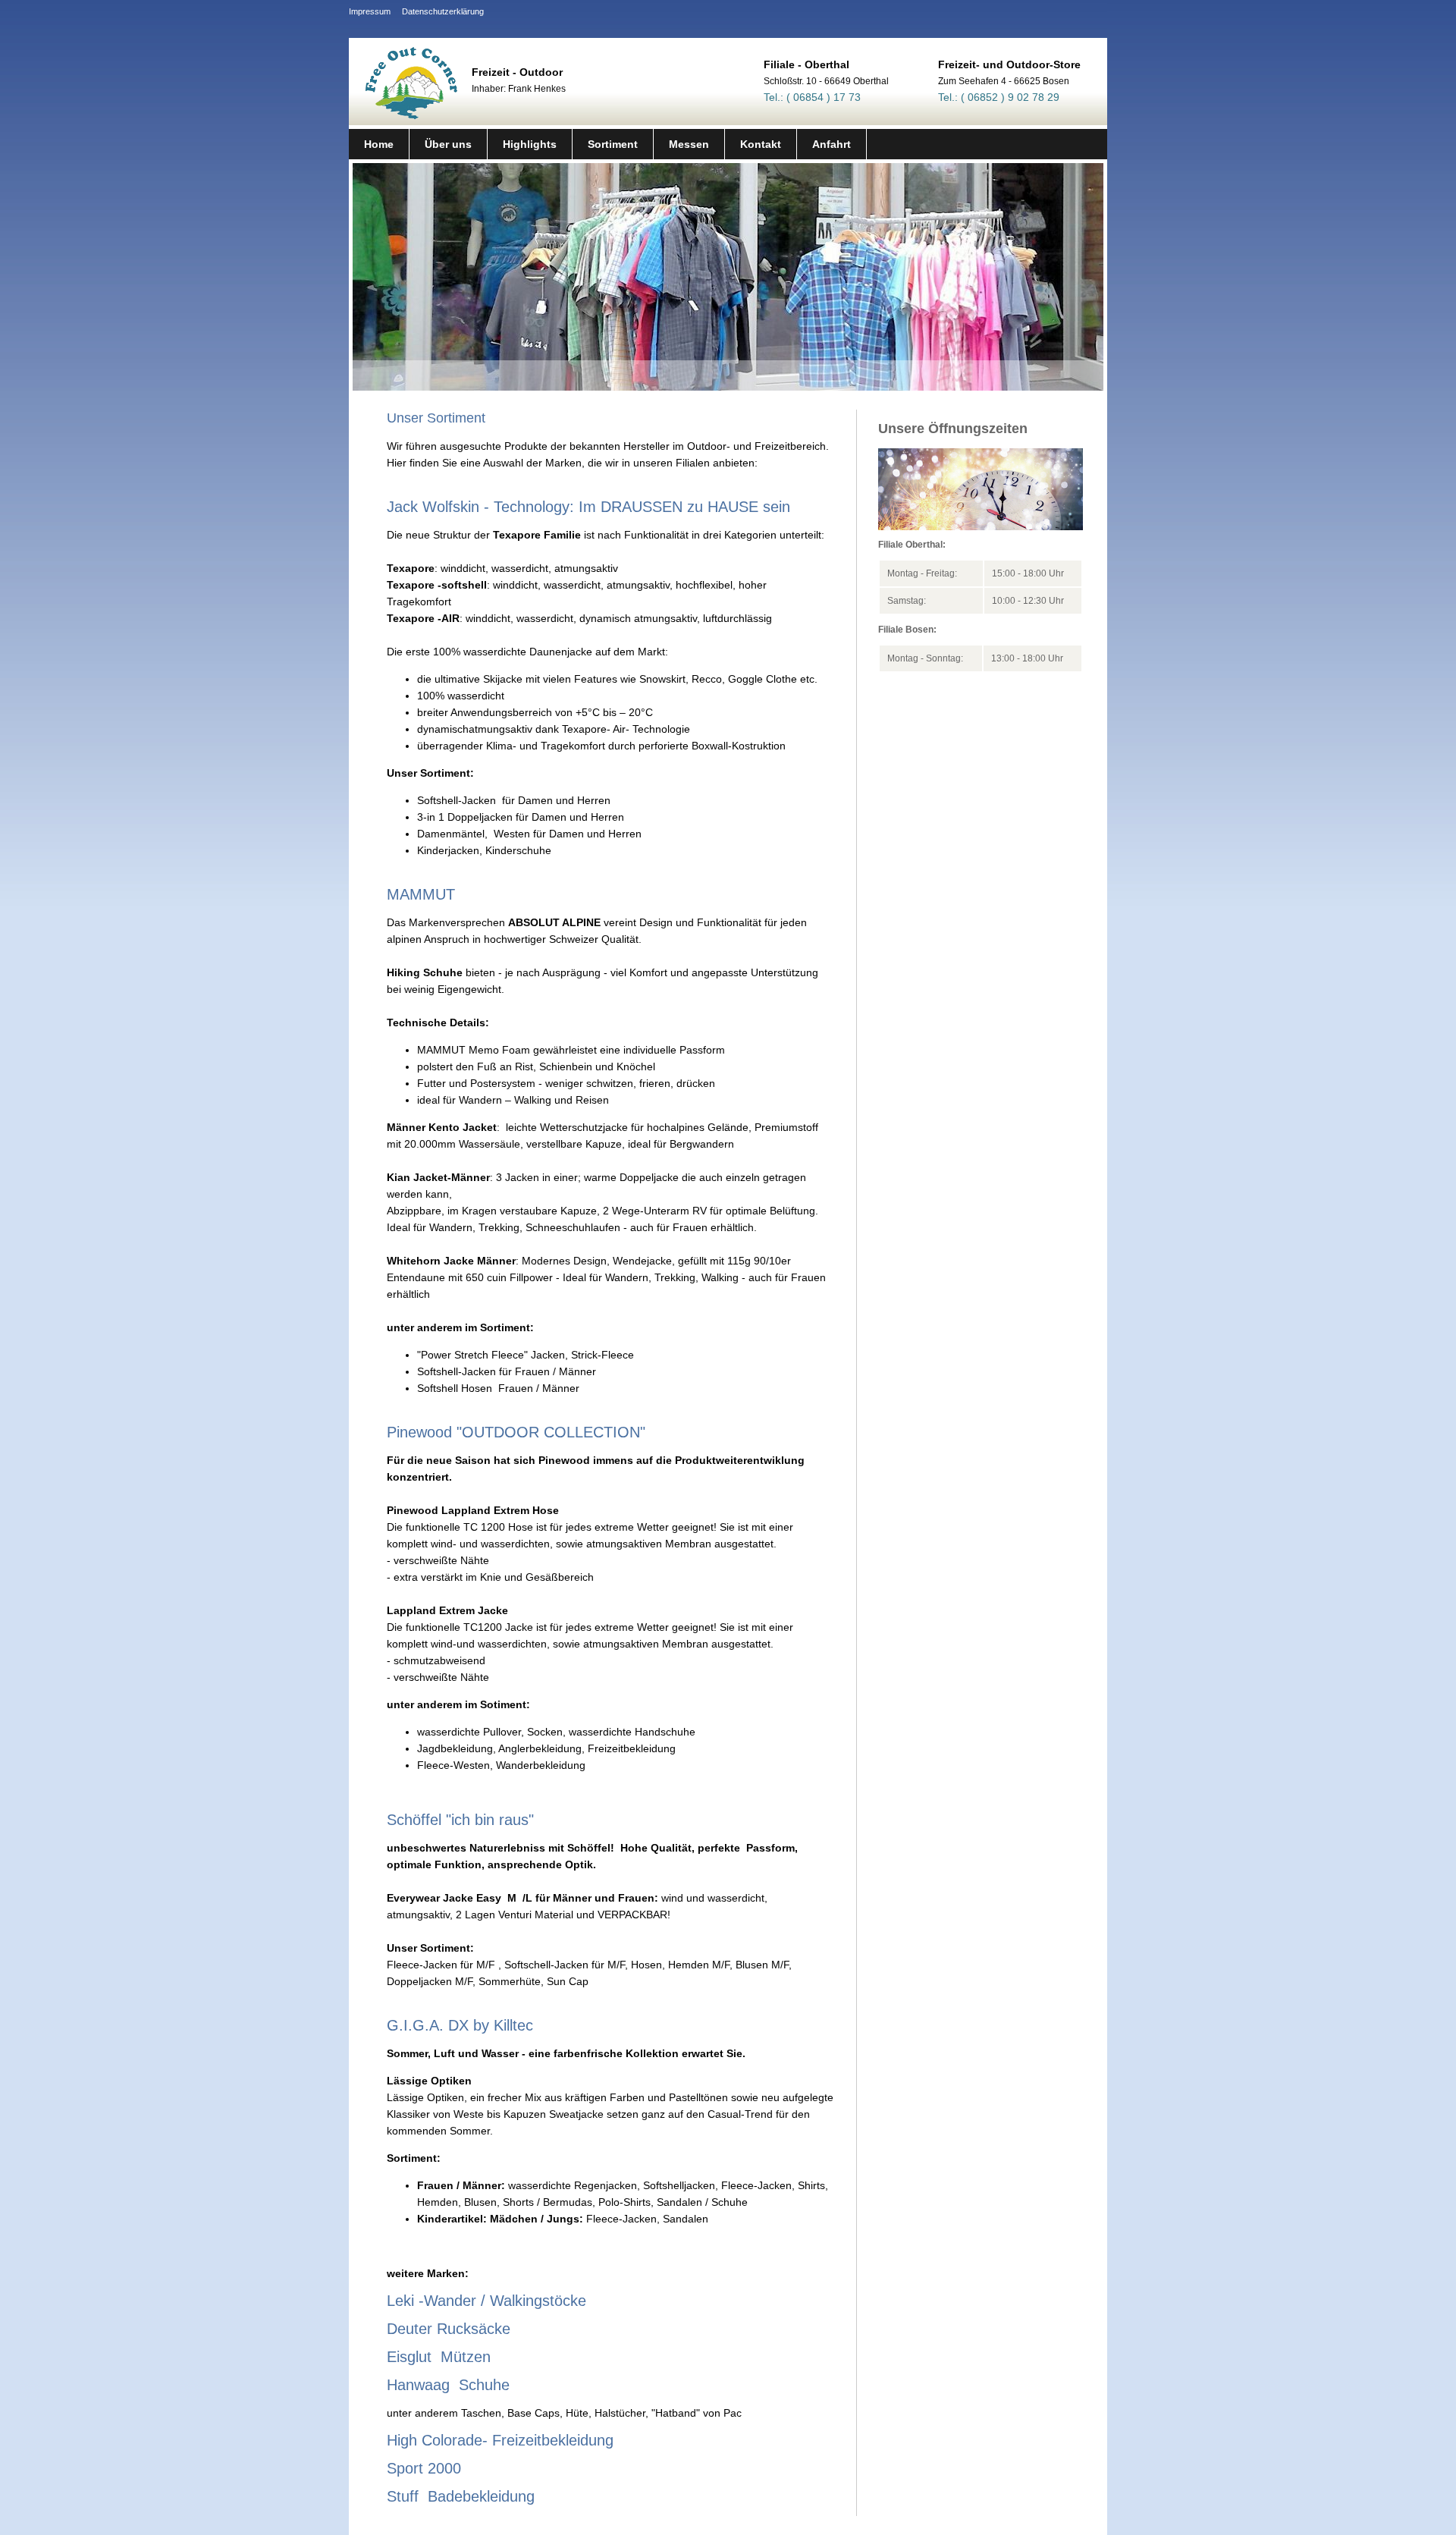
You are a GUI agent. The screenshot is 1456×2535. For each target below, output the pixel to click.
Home (379, 144)
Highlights (530, 144)
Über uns (448, 144)
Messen (689, 144)
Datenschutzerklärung (443, 11)
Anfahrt (832, 144)
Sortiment (613, 144)
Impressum (370, 11)
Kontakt (761, 144)
